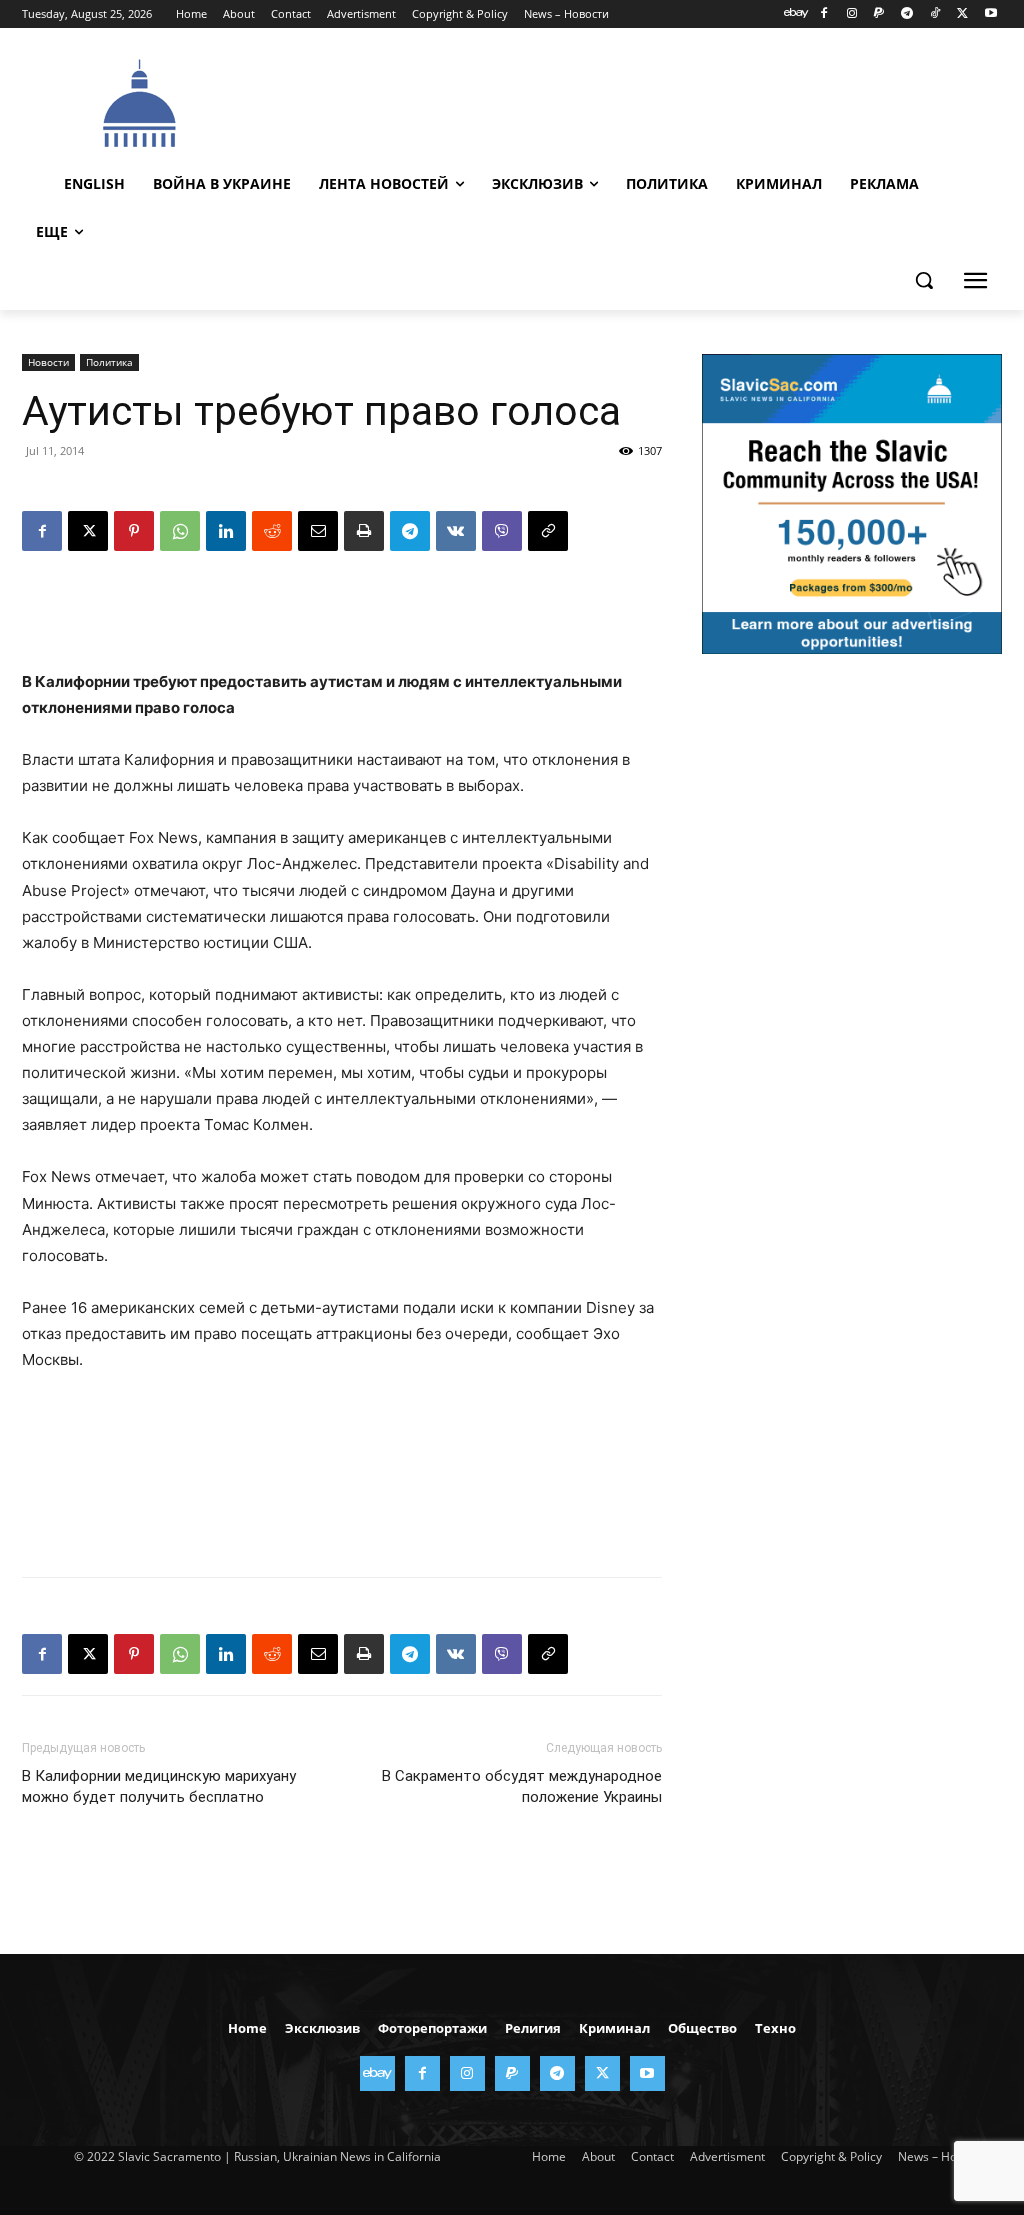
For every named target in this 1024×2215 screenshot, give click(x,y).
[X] (962, 14)
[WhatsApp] (180, 531)
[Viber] (502, 531)
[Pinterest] (134, 531)
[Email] (318, 531)
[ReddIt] (272, 531)
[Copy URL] (548, 531)
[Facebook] (823, 14)
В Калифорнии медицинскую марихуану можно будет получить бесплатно (159, 1786)
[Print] (364, 531)
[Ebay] (796, 14)
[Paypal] (879, 14)
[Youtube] (990, 14)
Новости (48, 362)
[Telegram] (907, 14)
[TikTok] (935, 14)
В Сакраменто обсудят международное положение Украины (522, 1786)
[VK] (456, 531)
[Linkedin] (226, 531)
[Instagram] (851, 14)
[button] (924, 280)
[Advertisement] (621, 101)
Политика (109, 362)
